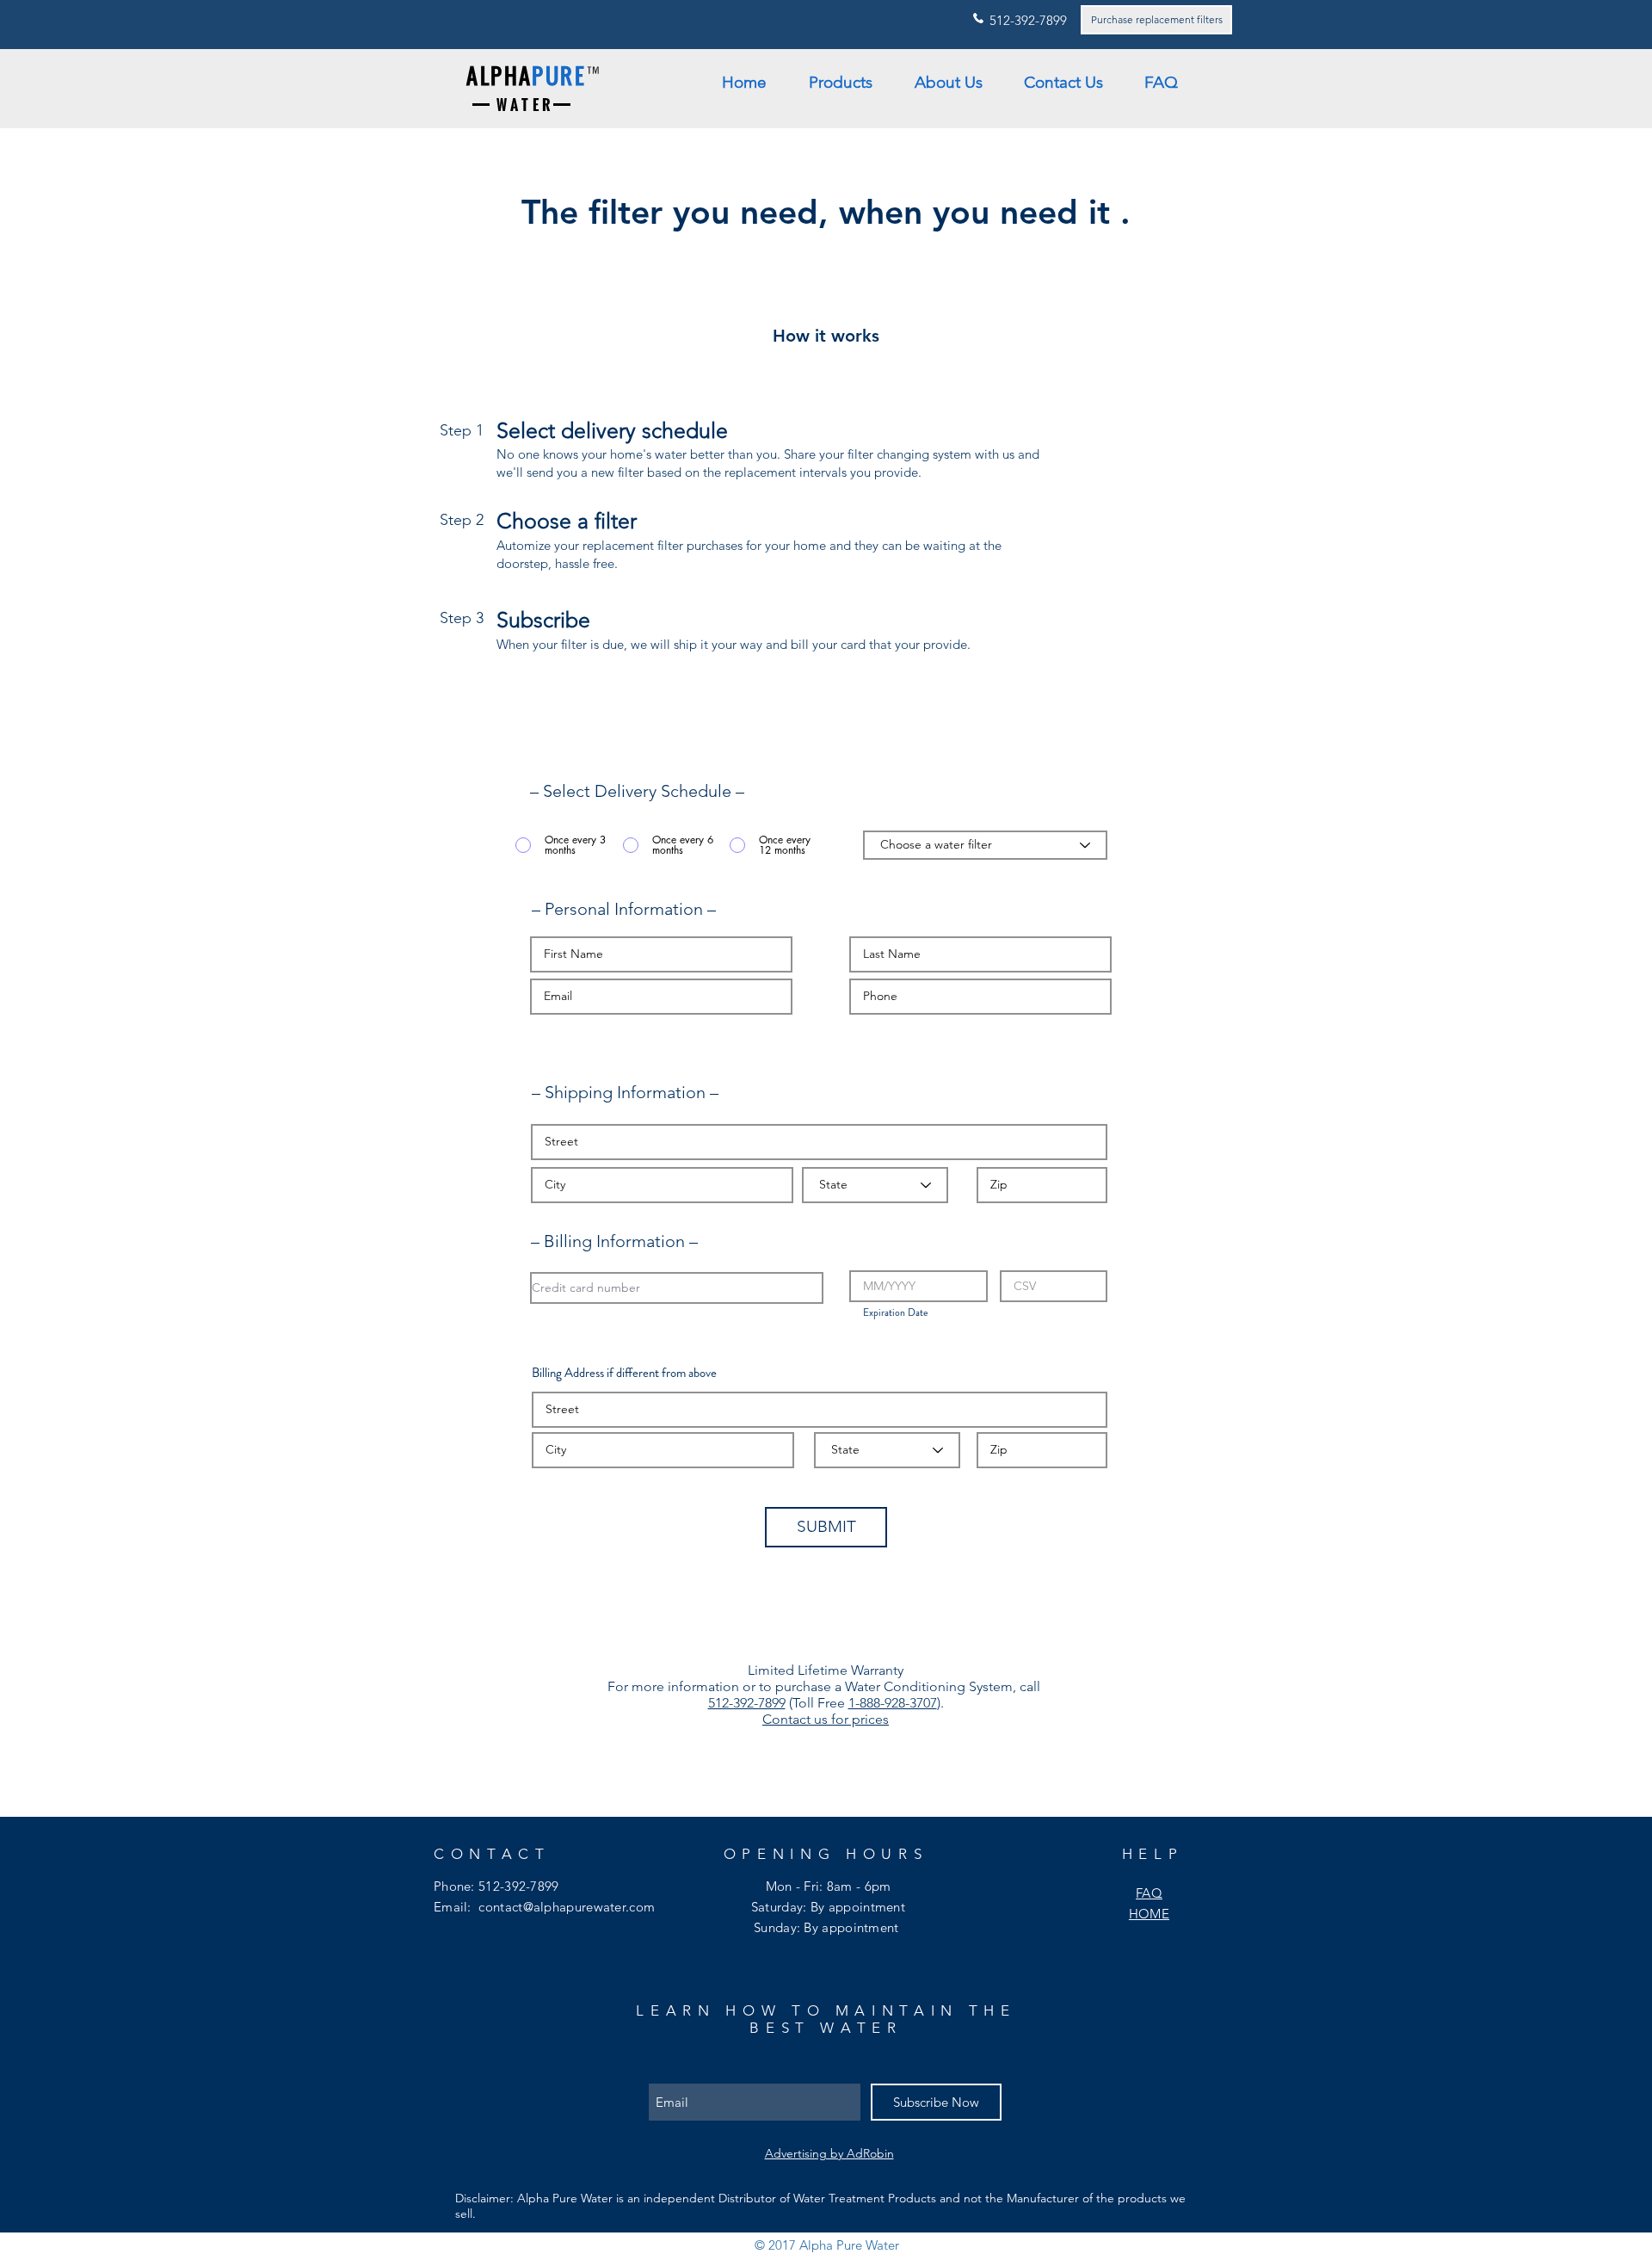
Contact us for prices (826, 1719)
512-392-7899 (747, 1703)
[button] (849, 83)
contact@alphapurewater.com (567, 1907)
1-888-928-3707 (893, 1703)
